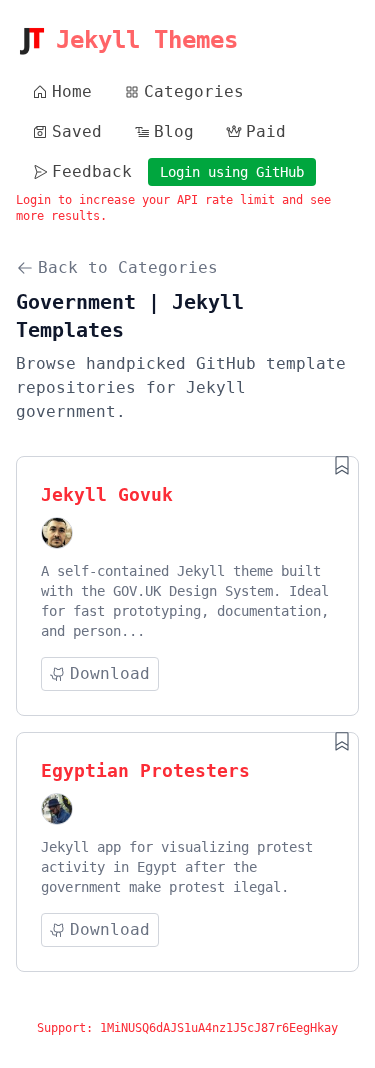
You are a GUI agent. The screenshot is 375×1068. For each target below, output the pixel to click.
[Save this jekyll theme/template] (342, 465)
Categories (194, 91)
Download (110, 673)
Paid (266, 131)
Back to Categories (128, 267)
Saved (77, 131)
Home (72, 91)
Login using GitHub (232, 172)
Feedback (92, 171)
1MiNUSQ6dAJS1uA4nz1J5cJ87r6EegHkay (219, 1028)
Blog (174, 131)
